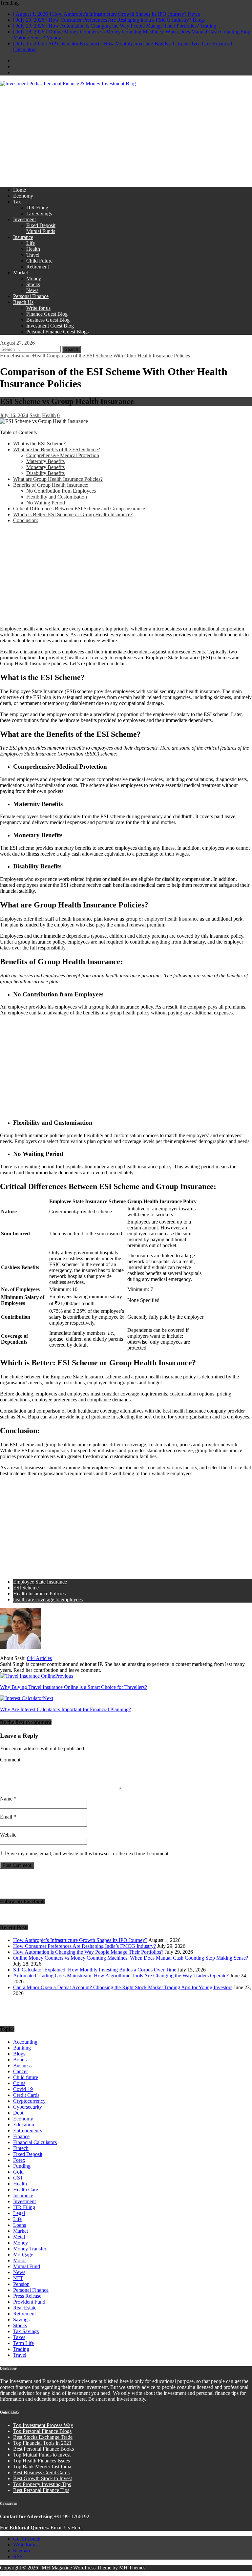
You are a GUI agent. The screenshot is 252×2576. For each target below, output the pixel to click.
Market (21, 273)
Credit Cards (26, 2095)
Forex (19, 2160)
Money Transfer (30, 2249)
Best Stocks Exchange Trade (43, 2437)
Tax (17, 202)
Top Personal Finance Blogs (42, 2431)
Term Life (23, 2343)
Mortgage (23, 2255)
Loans (20, 2225)
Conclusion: (26, 520)
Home (20, 190)
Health (33, 249)
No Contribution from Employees (61, 491)
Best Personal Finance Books (43, 2449)
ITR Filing (37, 208)
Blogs (19, 2054)
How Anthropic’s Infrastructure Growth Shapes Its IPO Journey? (80, 1940)
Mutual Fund (27, 2266)
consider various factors (172, 1468)
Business (22, 2065)
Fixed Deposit (41, 225)
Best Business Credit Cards (41, 2472)
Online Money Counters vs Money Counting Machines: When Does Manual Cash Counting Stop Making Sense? (131, 1958)
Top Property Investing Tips (42, 2484)
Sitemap (21, 2551)
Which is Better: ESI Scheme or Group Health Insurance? (73, 514)
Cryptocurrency (29, 2101)
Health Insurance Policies (39, 1594)
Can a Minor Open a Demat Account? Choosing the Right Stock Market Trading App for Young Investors (123, 1987)
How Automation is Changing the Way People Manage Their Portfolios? (88, 1952)
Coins (19, 2083)
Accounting (25, 2042)
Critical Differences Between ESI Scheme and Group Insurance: (80, 509)
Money (34, 278)
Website (8, 1835)
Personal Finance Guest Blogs (57, 332)
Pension (21, 2284)
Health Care (26, 2190)
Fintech (21, 2148)
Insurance (23, 237)
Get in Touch (27, 2539)
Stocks (33, 284)
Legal (19, 2213)
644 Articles (39, 1658)
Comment (10, 1760)
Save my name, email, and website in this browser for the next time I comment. (88, 1853)
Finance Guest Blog (47, 314)
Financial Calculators (35, 2142)
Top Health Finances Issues (42, 2461)
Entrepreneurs (28, 2130)
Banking (22, 2048)
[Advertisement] (126, 136)
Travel (33, 255)
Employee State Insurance (40, 1582)
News (32, 290)
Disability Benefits (45, 473)
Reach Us (23, 302)
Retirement (38, 267)
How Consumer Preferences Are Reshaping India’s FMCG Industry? (84, 1946)
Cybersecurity (28, 2107)
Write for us (38, 308)
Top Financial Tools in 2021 (42, 2443)
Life (31, 243)
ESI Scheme (26, 1588)
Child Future (39, 261)
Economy (23, 196)
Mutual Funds (41, 231)
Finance (21, 2136)
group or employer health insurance (162, 919)
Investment (24, 219)
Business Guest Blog (48, 320)
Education (24, 2125)
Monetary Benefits (45, 467)
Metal (19, 2237)
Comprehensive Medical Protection (63, 455)
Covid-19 (23, 2089)
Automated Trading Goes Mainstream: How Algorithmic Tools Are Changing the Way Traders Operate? (121, 1976)
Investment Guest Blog (50, 326)
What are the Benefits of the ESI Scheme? (57, 449)
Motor (20, 2260)
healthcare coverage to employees (102, 658)
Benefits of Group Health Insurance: (51, 485)
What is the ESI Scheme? (39, 444)
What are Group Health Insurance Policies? (58, 479)
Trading (21, 2349)
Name (7, 1799)
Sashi (35, 415)
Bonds (20, 2060)
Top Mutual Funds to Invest (42, 2455)
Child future (26, 2077)
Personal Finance (31, 296)
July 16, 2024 (14, 415)
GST (18, 2178)
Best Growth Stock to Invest (42, 2478)
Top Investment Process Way (43, 2425)
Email (7, 1817)
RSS (18, 2556)
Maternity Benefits (45, 461)
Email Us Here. (67, 2528)
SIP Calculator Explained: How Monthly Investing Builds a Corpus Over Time (95, 1970)
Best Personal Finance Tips (41, 2490)
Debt (18, 2113)
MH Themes (132, 2568)
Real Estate (25, 2308)
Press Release (27, 2296)
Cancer (21, 2071)
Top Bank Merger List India (42, 2467)
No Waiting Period (46, 503)
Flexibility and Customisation (57, 497)
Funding (22, 2166)
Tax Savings (39, 213)
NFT (18, 2278)
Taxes (19, 2337)
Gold (18, 2172)
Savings (21, 2320)
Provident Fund (29, 2302)
